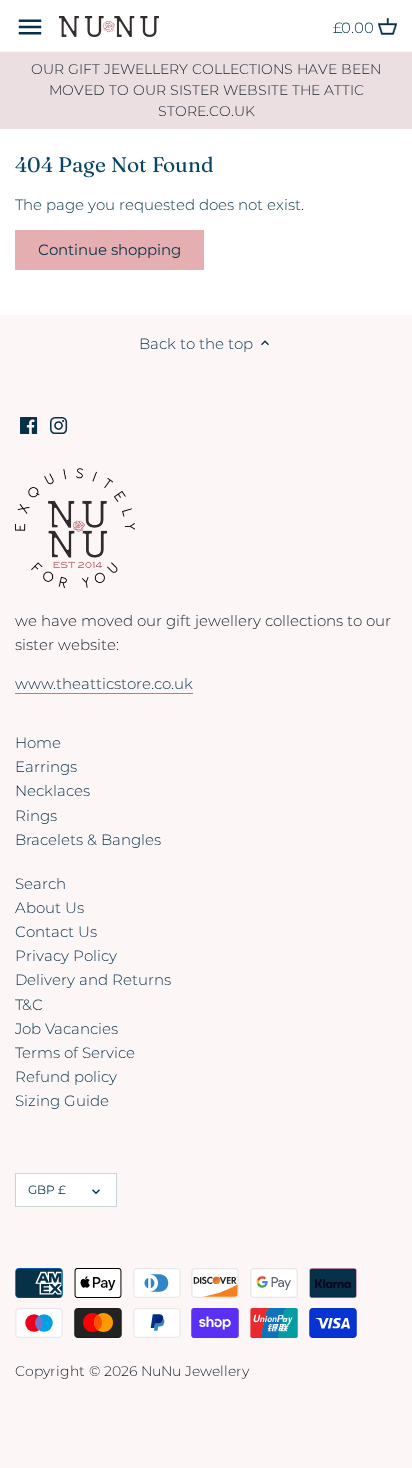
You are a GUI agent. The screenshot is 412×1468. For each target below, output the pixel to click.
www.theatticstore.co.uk (104, 683)
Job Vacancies (66, 1028)
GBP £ (47, 1189)
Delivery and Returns (93, 979)
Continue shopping (109, 249)
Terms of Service (75, 1052)
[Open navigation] (30, 27)
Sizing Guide (62, 1100)
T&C (29, 1004)
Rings (36, 815)
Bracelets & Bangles (88, 839)
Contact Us (56, 931)
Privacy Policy (66, 955)
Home (38, 742)
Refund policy (66, 1076)
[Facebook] (28, 423)
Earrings (46, 766)
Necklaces (52, 790)
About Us (49, 907)
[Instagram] (58, 423)
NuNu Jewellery (195, 1371)
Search (40, 883)
